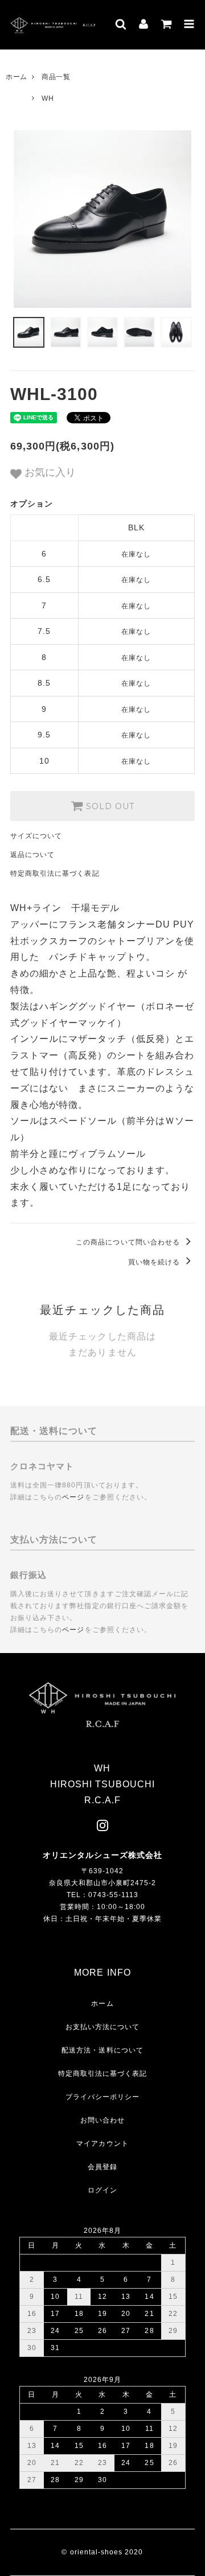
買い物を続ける (155, 1262)
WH (48, 98)
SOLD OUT (109, 806)
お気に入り (49, 472)
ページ (73, 1497)
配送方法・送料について (102, 2050)
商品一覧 (56, 77)
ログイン (102, 2190)
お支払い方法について (103, 2027)
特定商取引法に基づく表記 (55, 873)
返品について (32, 855)
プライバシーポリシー (103, 2097)
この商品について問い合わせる (129, 1242)
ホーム (17, 77)
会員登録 (102, 2167)
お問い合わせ (102, 2120)
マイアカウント (102, 2144)
